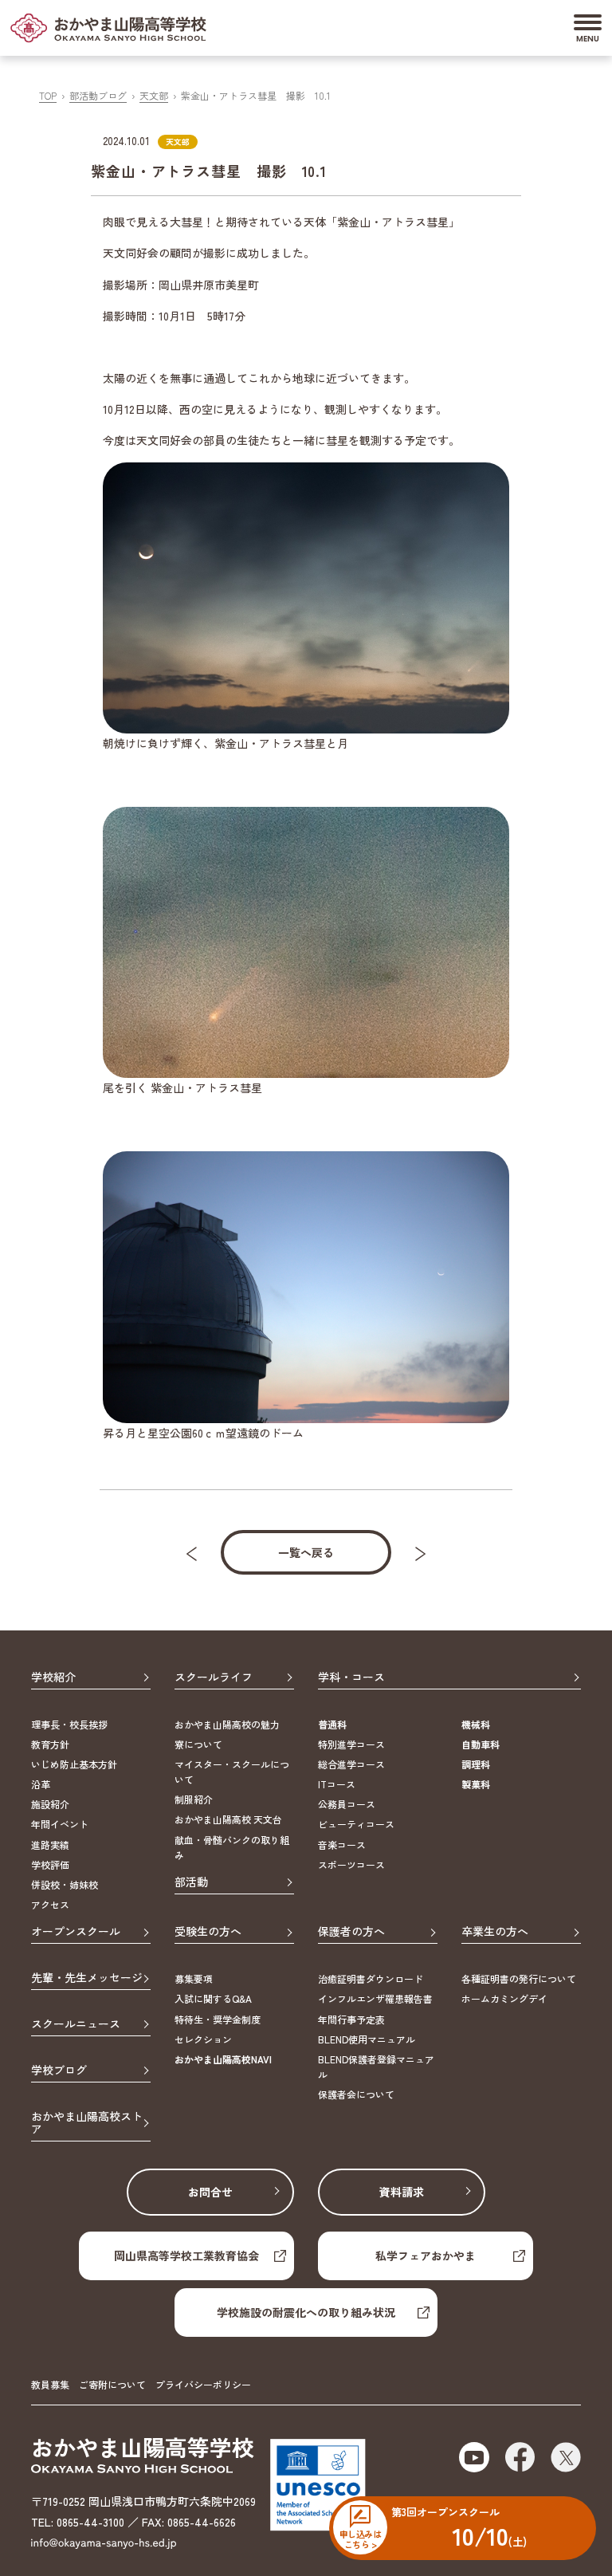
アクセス (50, 1904)
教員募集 (50, 2384)
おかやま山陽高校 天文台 (228, 1819)
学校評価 (50, 1864)
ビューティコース (356, 1824)
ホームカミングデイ (504, 1998)
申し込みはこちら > (360, 2539)
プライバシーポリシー (203, 2384)
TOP (48, 95)
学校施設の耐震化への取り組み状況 (306, 2312)
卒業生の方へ (495, 1932)
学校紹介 (53, 1677)
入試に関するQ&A (213, 1998)
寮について (198, 1744)
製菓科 (476, 1784)
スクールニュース (76, 2024)
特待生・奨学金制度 (218, 2019)
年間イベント (60, 1824)
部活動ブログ (98, 95)
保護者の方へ (351, 1932)
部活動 (191, 1882)
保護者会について (356, 2094)
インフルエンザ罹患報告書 (375, 1998)
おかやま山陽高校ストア (87, 2124)
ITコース (337, 1784)
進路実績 (50, 1844)
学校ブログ (59, 2071)
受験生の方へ (208, 1932)
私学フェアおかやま (426, 2255)
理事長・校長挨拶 (69, 1724)
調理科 (476, 1764)
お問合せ (210, 2192)
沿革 (41, 1784)
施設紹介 (50, 1804)
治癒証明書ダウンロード (371, 1978)
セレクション (203, 2039)
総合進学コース (351, 1764)
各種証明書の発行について (519, 1978)
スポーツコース (351, 1864)
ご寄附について (112, 2384)
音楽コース (342, 1844)
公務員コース (347, 1804)
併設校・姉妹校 (65, 1884)
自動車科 (481, 1744)
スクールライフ (214, 1677)
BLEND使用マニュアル (367, 2039)
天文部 (154, 95)
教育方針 (50, 1744)
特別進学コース (351, 1744)
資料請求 (402, 2192)
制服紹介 (194, 1799)
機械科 (476, 1724)
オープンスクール (76, 1932)
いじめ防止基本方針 (74, 1764)
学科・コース (351, 1677)
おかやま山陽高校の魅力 (227, 1724)
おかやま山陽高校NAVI (223, 2059)
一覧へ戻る (306, 1552)
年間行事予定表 (351, 2019)
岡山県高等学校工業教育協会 (186, 2255)
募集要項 (194, 1978)
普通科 (332, 1724)
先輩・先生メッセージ (87, 1978)
